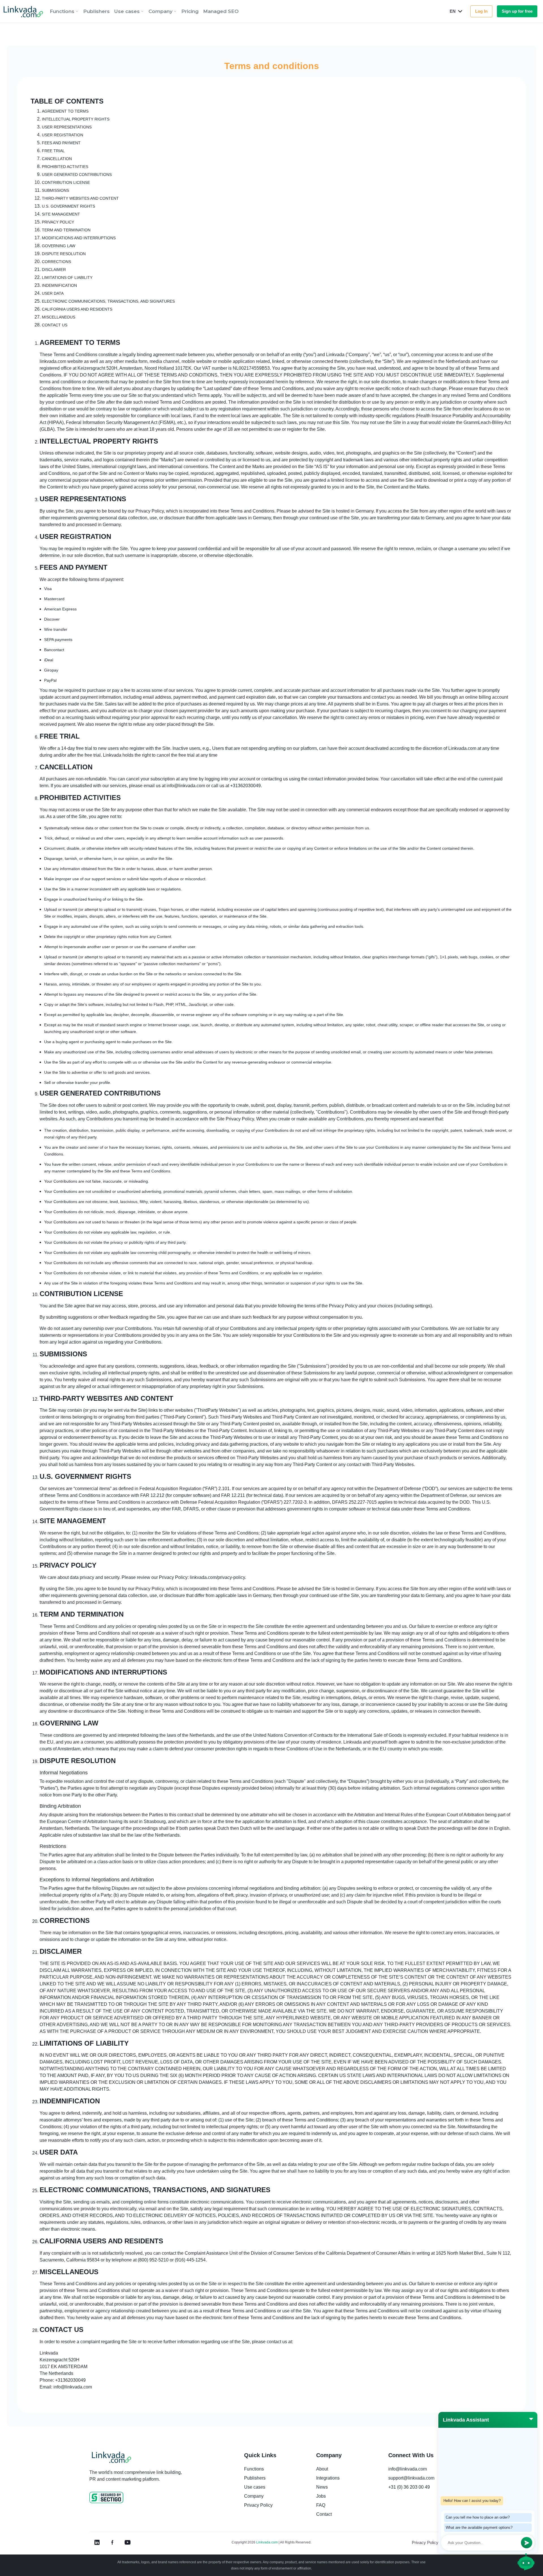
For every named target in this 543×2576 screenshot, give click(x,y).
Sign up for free (517, 11)
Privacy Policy (425, 2542)
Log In (481, 11)
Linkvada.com (267, 2542)
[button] (64, 11)
